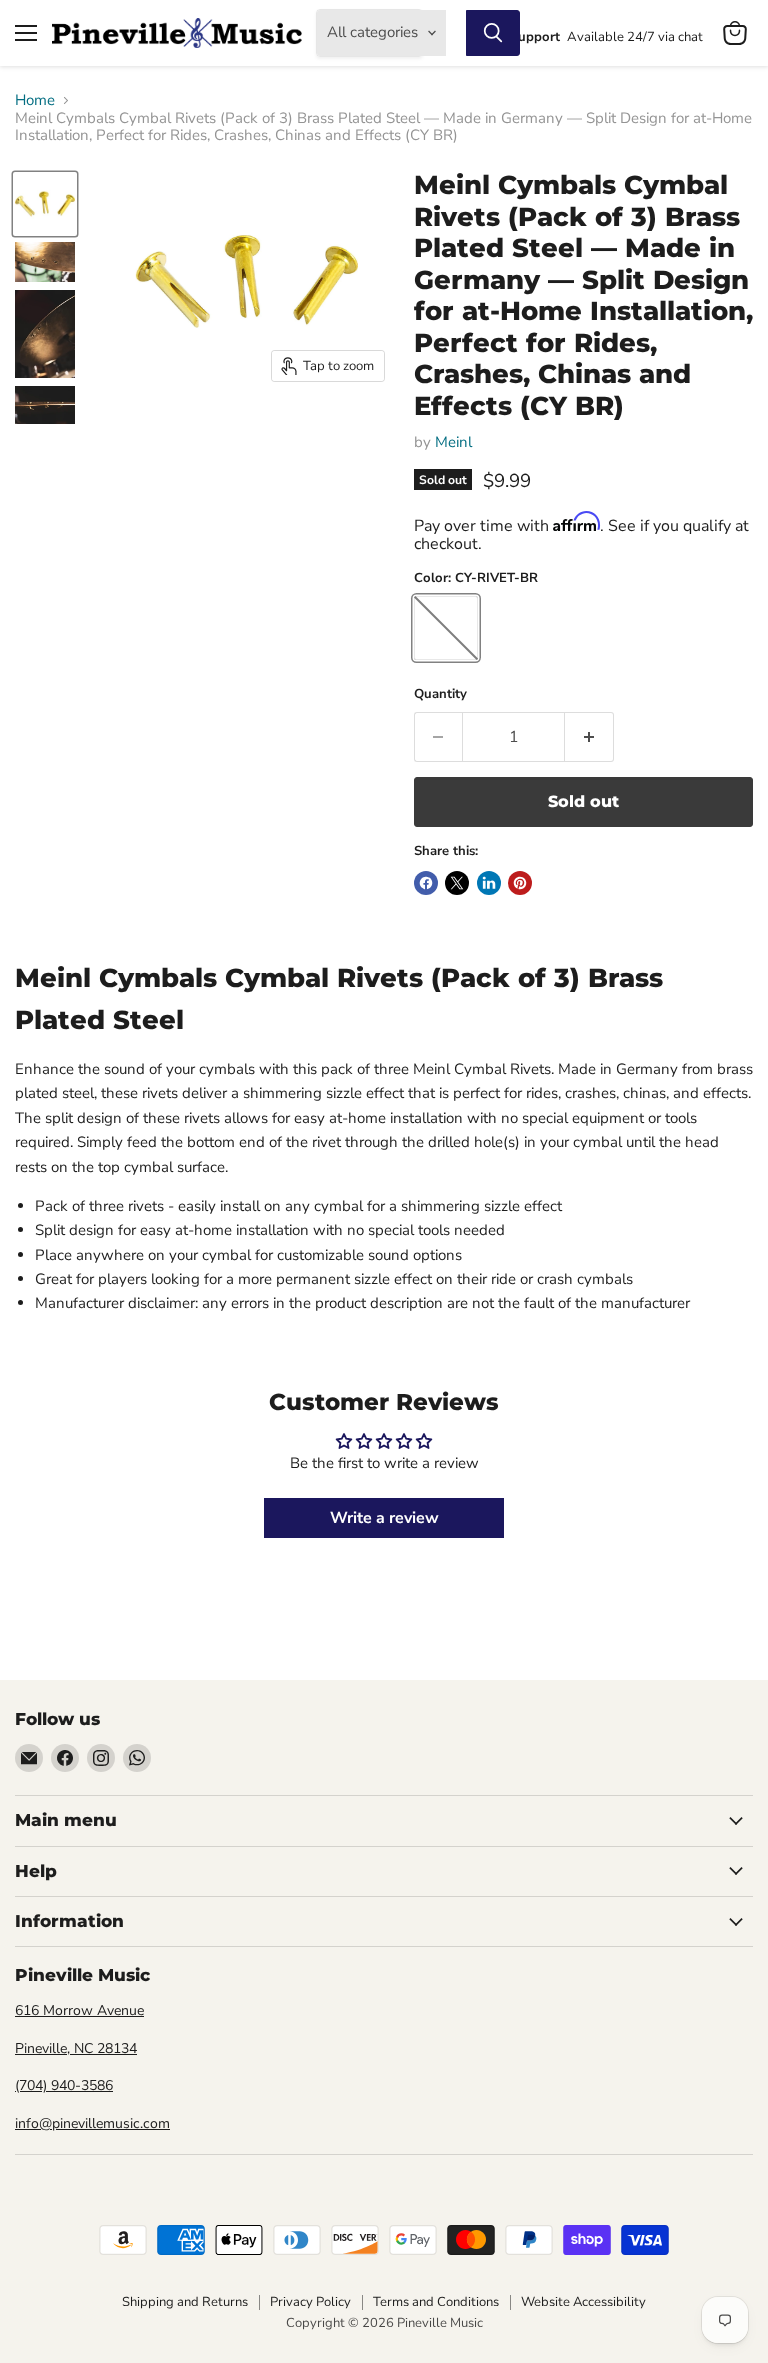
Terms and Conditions (436, 2302)
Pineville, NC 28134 (76, 2048)
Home (35, 100)
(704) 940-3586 (64, 2085)
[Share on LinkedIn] (489, 883)
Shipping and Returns (185, 2302)
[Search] (493, 33)
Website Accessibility (583, 2302)
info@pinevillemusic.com (92, 2123)
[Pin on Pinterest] (520, 883)
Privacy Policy (310, 2302)
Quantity (440, 694)
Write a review (384, 1518)
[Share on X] (457, 883)
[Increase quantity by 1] (589, 737)
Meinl (453, 442)
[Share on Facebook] (426, 883)
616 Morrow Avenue (79, 2010)
